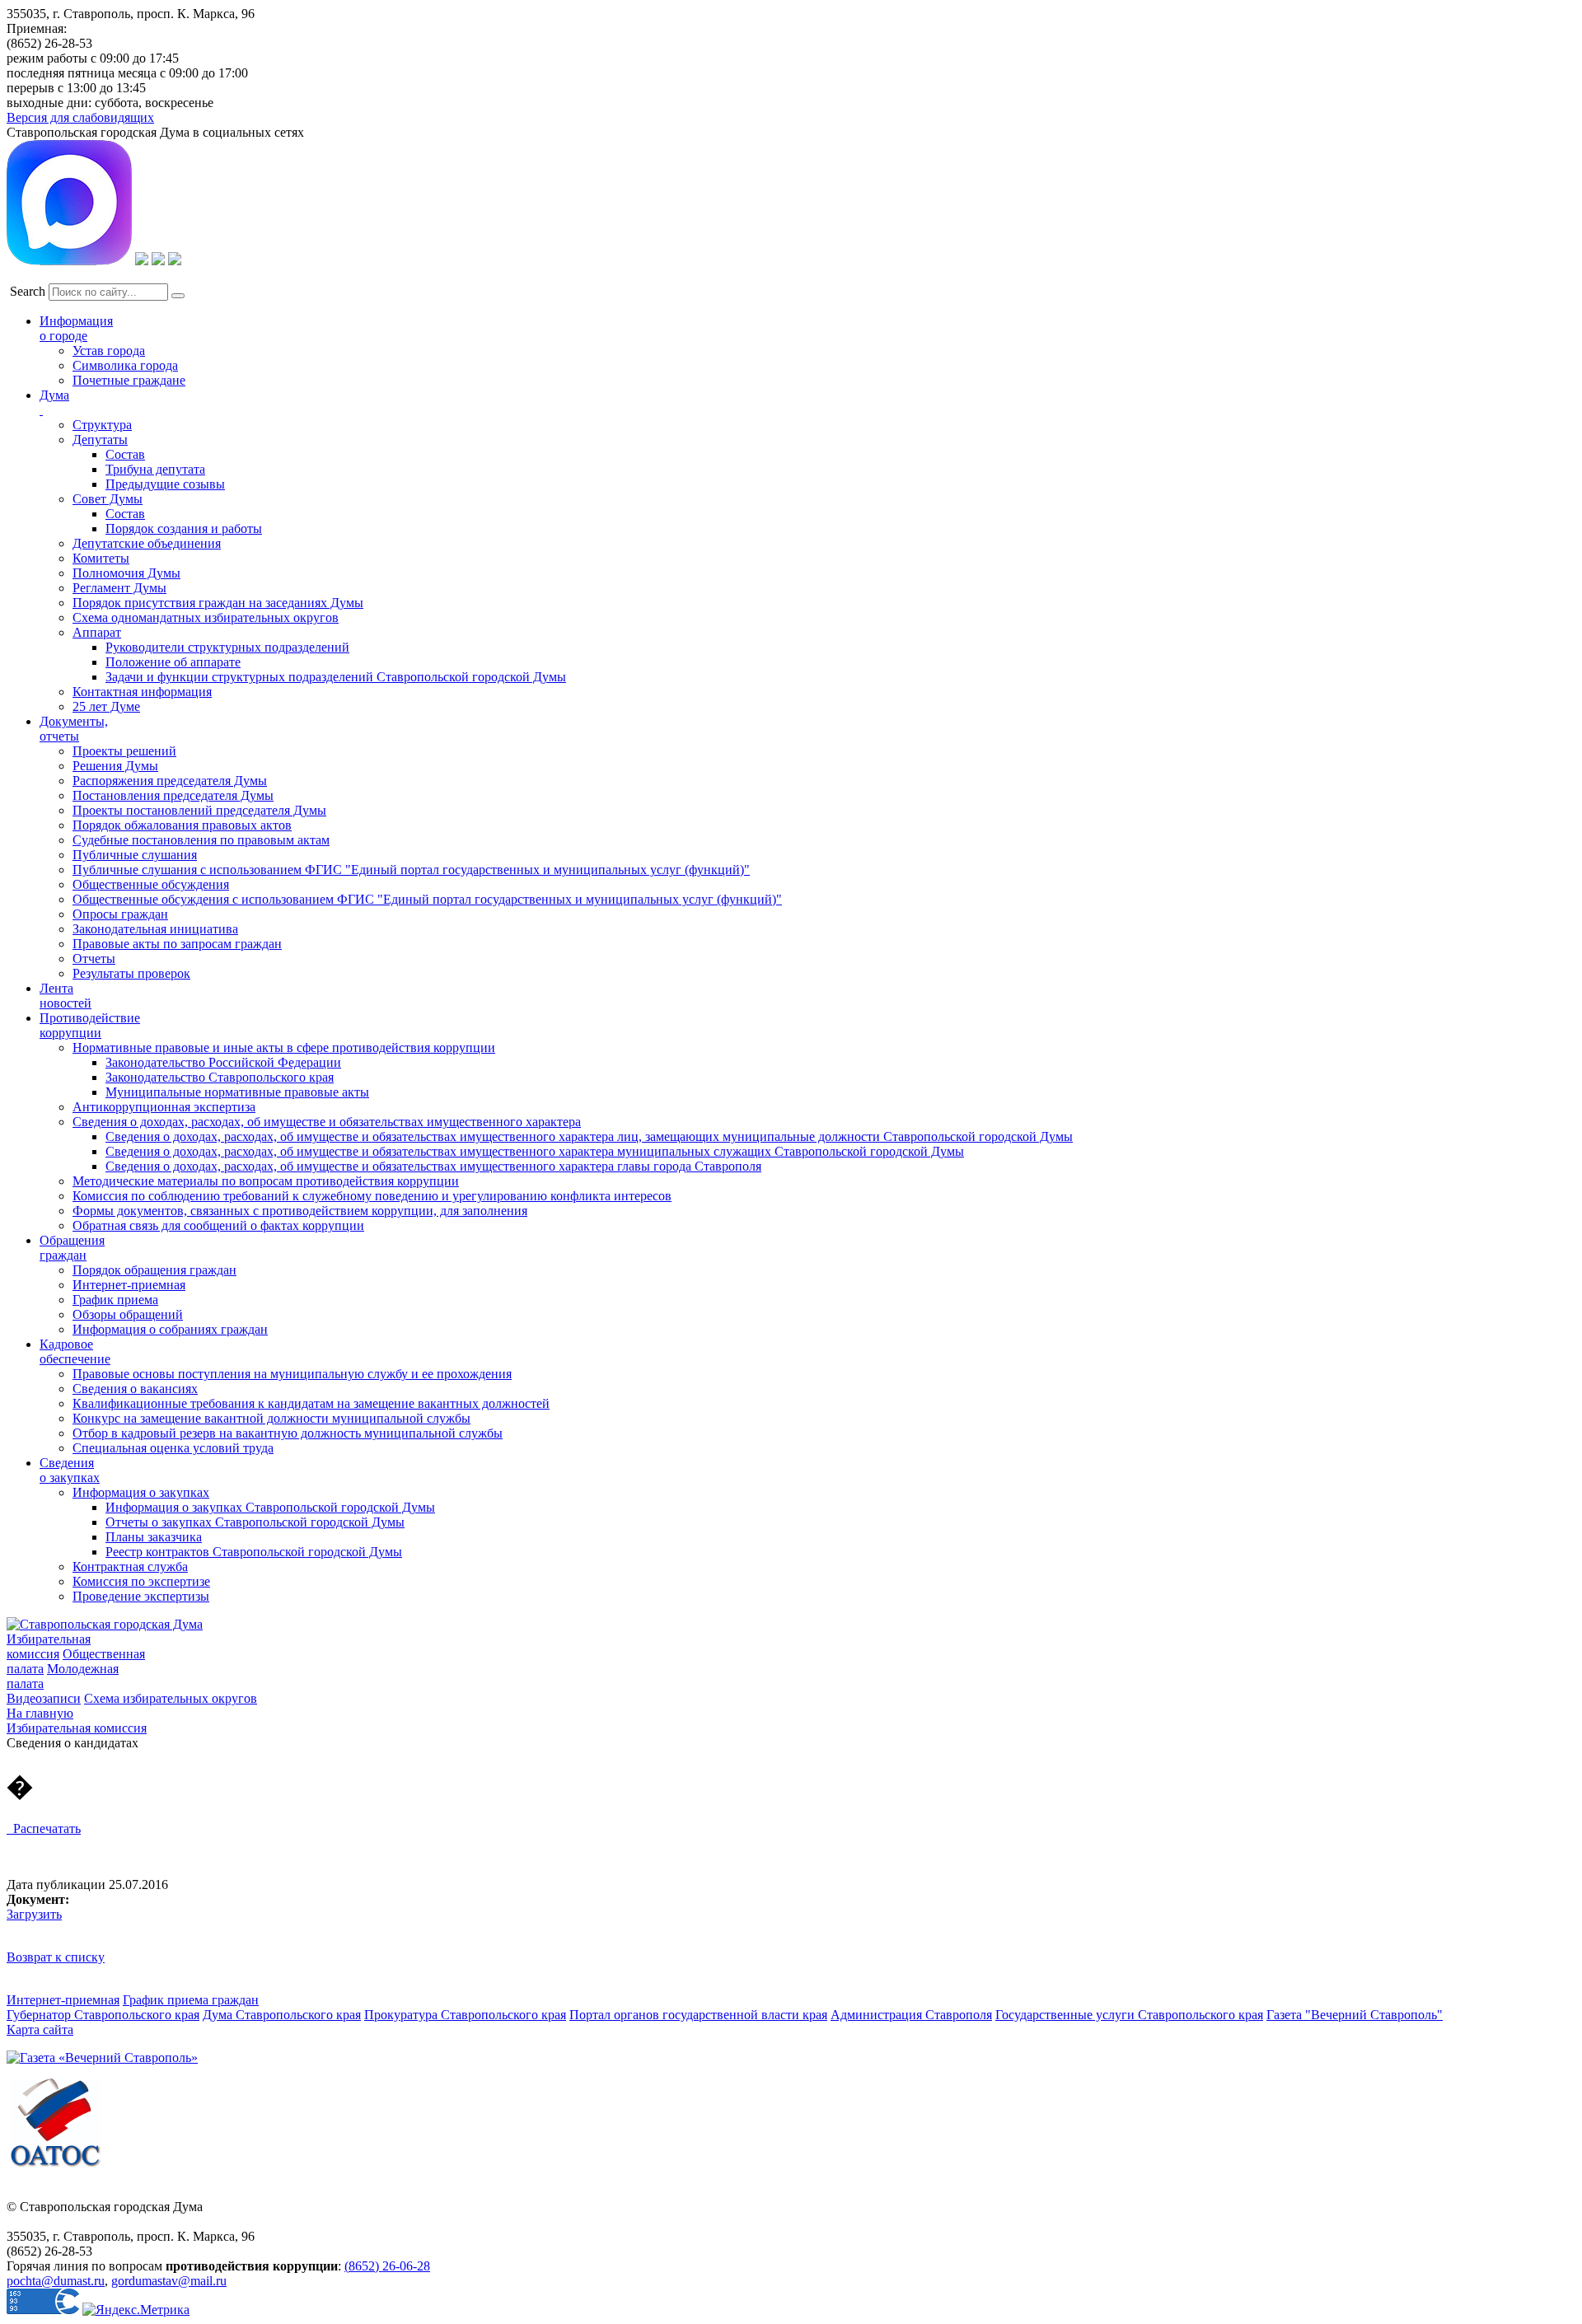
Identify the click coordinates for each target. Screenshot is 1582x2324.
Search (28, 291)
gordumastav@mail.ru (169, 2281)
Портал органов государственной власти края (698, 2015)
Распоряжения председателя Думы (170, 781)
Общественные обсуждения (151, 884)
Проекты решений (124, 751)
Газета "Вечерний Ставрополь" (1355, 2015)
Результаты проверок (131, 973)
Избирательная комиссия (49, 1646)
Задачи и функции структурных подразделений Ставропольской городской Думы (336, 677)
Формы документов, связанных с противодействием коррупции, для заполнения (300, 1211)
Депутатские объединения (147, 543)
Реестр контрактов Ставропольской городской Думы (254, 1552)
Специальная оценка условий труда (173, 1448)
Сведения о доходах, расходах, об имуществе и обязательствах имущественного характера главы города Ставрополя (433, 1166)
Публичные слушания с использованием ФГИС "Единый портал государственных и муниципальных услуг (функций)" (411, 870)
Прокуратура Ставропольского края (465, 2015)
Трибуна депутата (155, 469)
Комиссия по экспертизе (141, 1581)
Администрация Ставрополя (911, 2015)
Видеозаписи (44, 1698)
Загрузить (34, 1914)
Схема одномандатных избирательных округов (206, 617)
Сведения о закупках (70, 1470)
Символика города (125, 365)
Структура (102, 425)
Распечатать (44, 1828)
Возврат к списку (56, 1957)
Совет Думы (108, 499)
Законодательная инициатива (155, 929)
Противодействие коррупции (90, 1025)
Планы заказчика (154, 1537)
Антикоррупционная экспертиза (164, 1107)
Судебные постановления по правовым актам (201, 840)
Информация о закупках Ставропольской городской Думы (270, 1507)
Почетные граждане (129, 380)
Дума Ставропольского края (282, 2015)
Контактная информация (142, 692)
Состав (125, 454)
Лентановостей (66, 996)
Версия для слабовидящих (80, 117)
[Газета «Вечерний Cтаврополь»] (102, 2057)
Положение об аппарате (173, 662)
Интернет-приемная (129, 1285)
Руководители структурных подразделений (227, 647)
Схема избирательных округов (171, 1698)
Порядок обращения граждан (154, 1270)
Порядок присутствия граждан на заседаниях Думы (218, 603)
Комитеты (101, 558)
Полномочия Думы (126, 573)
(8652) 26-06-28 (387, 2266)
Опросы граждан (120, 914)
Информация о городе (76, 328)
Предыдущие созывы (165, 484)
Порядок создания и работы (184, 528)
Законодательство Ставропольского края (220, 1077)
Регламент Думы (119, 588)
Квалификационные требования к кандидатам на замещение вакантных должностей (311, 1403)
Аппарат (97, 632)
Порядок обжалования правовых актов (182, 825)
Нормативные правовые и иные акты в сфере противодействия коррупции (284, 1047)
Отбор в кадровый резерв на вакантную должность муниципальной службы (288, 1433)
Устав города (109, 351)
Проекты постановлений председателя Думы (199, 810)
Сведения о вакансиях (135, 1389)
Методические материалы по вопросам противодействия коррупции (266, 1181)
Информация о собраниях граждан (170, 1329)
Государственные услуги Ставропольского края (1129, 2015)
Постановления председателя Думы (173, 795)
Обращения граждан (72, 1248)
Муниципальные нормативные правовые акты (237, 1092)
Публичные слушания (135, 855)
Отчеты (94, 959)
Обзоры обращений (128, 1314)
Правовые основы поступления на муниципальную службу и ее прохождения (292, 1374)
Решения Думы (115, 766)
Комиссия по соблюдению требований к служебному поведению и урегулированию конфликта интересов (372, 1196)
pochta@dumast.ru (56, 2281)
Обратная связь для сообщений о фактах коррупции (218, 1225)
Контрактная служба (130, 1566)
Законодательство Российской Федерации (223, 1062)
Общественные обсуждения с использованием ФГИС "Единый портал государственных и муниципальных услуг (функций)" (427, 899)
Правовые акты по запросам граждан (177, 944)
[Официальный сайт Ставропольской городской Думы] (105, 1624)
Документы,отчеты (74, 729)
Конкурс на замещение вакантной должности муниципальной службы (271, 1418)
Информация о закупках (141, 1492)
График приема (115, 1300)
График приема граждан (191, 2000)
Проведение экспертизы (141, 1596)
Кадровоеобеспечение (75, 1351)
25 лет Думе (106, 706)
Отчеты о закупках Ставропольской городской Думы (255, 1522)
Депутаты (100, 440)
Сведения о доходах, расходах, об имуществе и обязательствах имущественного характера (327, 1122)
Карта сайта (40, 2029)
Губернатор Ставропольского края (103, 2015)
